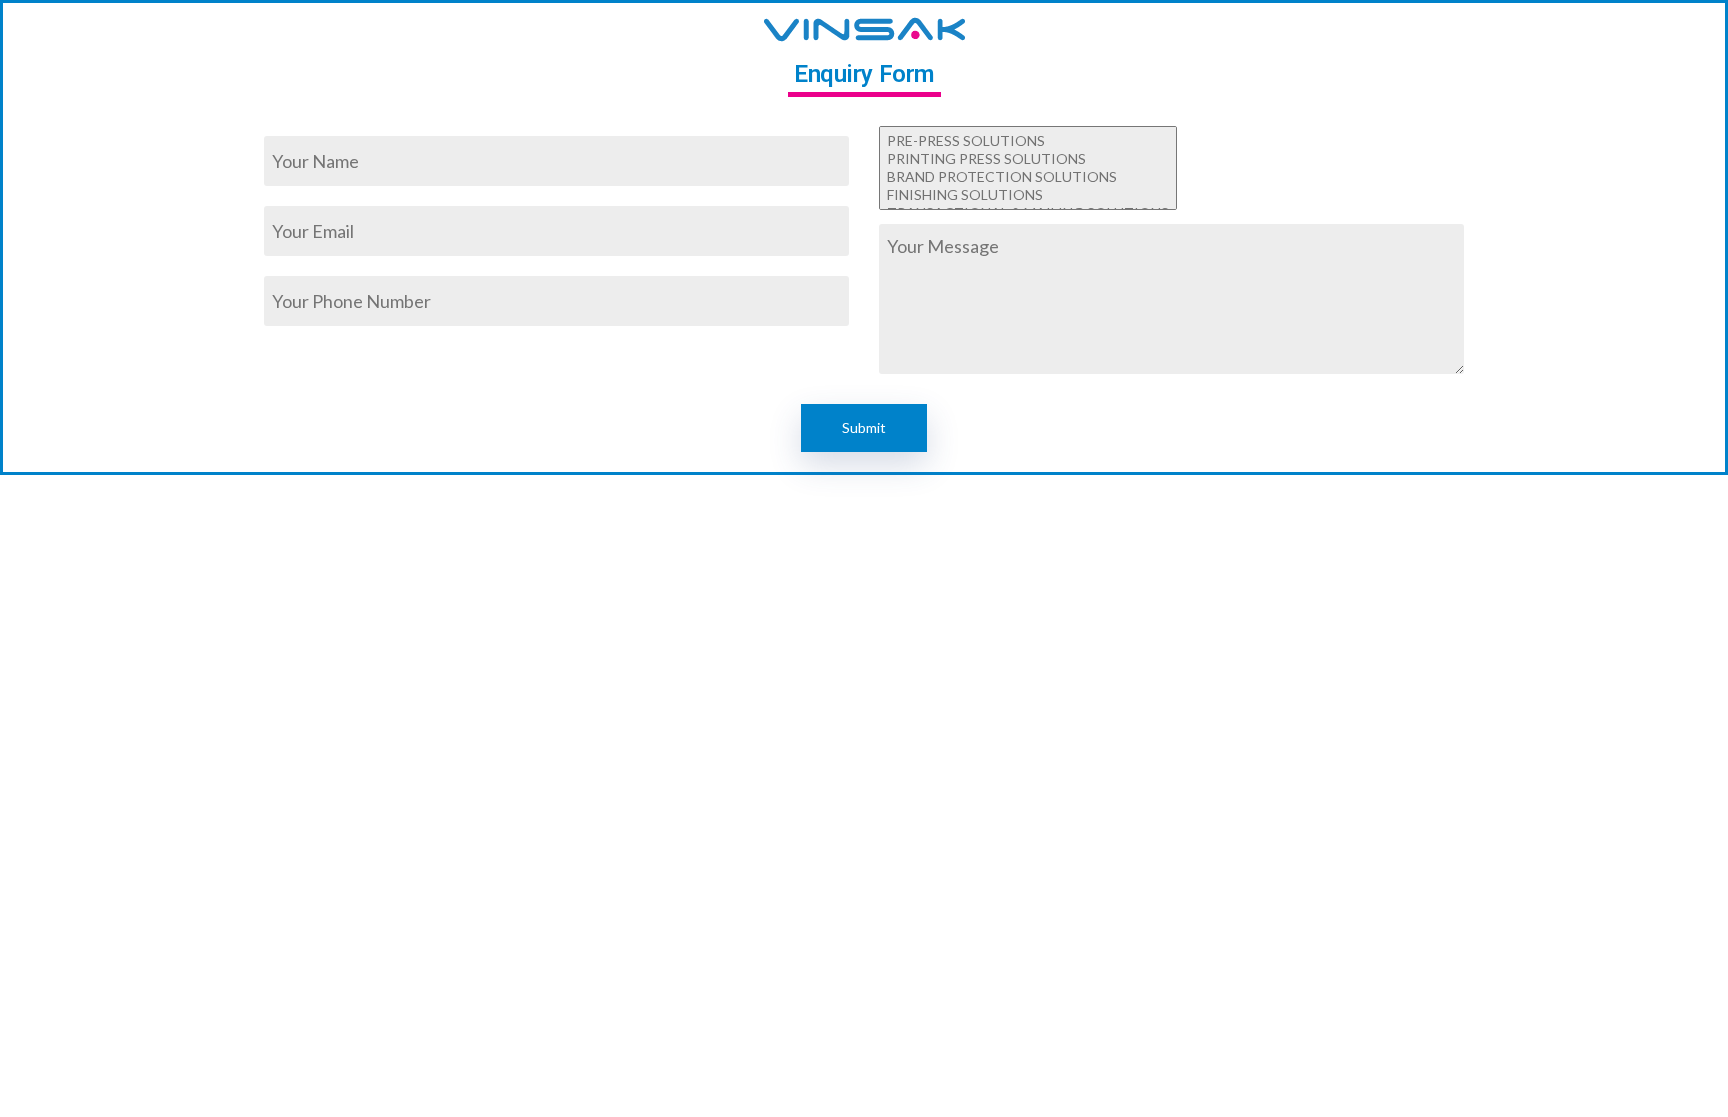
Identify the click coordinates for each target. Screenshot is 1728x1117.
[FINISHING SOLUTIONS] (1028, 195)
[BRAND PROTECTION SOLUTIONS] (1028, 177)
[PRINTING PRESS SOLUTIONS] (1028, 159)
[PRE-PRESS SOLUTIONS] (1028, 141)
